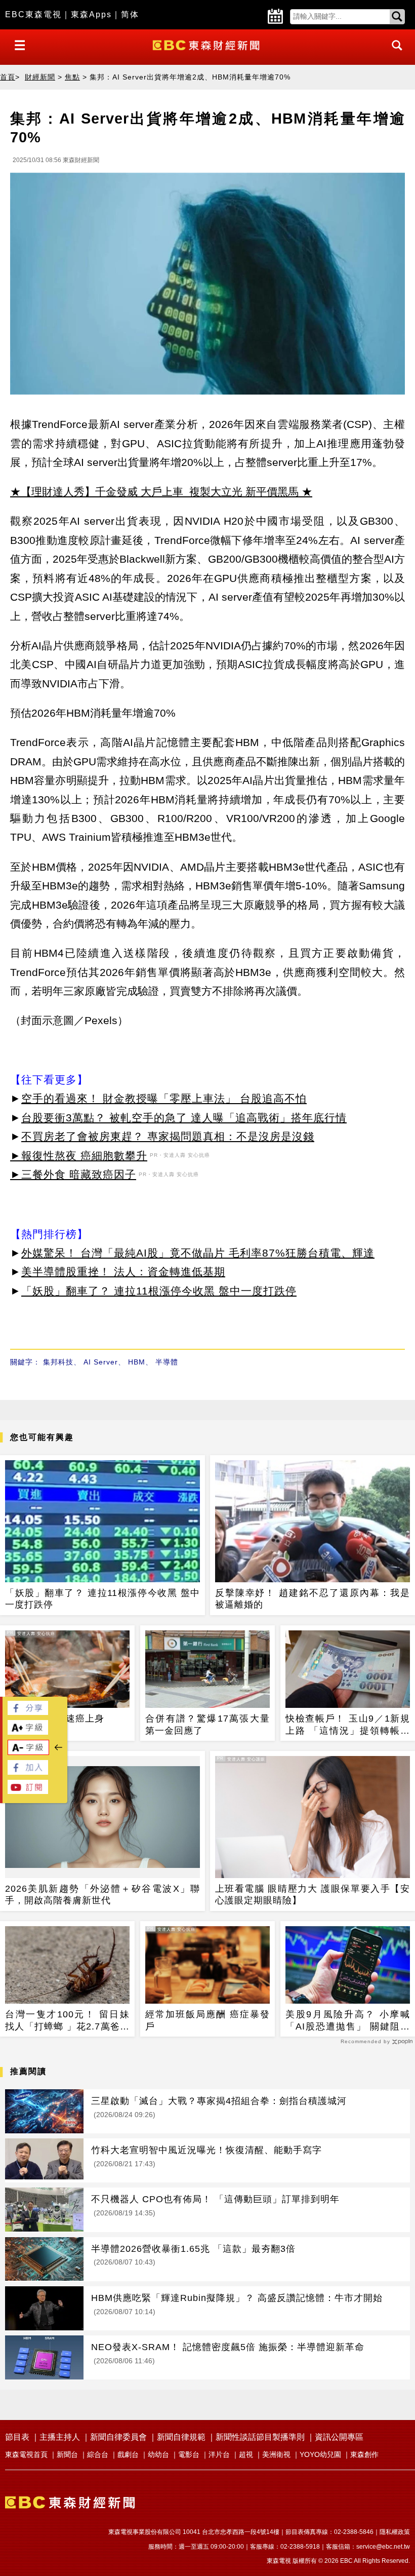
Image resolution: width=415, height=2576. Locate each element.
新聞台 (67, 2454)
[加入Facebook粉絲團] (28, 1772)
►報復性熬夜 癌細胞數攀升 (79, 1156)
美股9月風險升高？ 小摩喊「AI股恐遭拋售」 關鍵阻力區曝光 (348, 2021)
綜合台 (98, 2454)
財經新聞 (40, 77)
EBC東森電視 (33, 14)
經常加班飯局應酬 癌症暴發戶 (207, 2020)
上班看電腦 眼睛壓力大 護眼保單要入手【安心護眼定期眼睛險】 (313, 1895)
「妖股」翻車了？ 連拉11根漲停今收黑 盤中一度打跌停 (159, 1291)
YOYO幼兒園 (320, 2454)
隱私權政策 (395, 2532)
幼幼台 (158, 2454)
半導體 (167, 1362)
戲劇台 (128, 2454)
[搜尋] (394, 54)
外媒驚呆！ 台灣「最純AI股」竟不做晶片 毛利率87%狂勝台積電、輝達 (198, 1253)
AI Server (101, 1362)
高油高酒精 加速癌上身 (55, 1719)
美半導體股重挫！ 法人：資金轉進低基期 (123, 1272)
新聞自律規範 (181, 2437)
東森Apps (91, 14)
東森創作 (364, 2454)
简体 (130, 14)
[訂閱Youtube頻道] (28, 1791)
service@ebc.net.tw (383, 2547)
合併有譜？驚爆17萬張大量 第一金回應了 (207, 1724)
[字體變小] (28, 1752)
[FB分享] (28, 1712)
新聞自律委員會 (118, 2437)
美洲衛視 (276, 2454)
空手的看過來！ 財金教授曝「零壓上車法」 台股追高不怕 (164, 1098)
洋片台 (219, 2454)
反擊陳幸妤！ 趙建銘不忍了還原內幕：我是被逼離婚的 (313, 1599)
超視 (246, 2454)
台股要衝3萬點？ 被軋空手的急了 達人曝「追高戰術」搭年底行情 (184, 1118)
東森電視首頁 (26, 2454)
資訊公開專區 (339, 2437)
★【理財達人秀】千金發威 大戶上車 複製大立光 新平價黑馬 (154, 492)
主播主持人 (60, 2437)
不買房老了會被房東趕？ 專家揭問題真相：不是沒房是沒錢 (168, 1136)
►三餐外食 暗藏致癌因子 (73, 1174)
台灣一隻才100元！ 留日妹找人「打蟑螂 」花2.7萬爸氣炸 (67, 2021)
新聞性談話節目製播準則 (260, 2437)
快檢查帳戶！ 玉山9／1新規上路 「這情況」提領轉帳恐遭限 (348, 1725)
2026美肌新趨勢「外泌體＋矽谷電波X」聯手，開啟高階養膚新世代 (102, 1895)
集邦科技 (58, 1362)
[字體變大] (28, 1732)
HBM (137, 1362)
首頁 (8, 77)
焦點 (72, 77)
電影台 (189, 2454)
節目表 (17, 2437)
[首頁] (207, 44)
